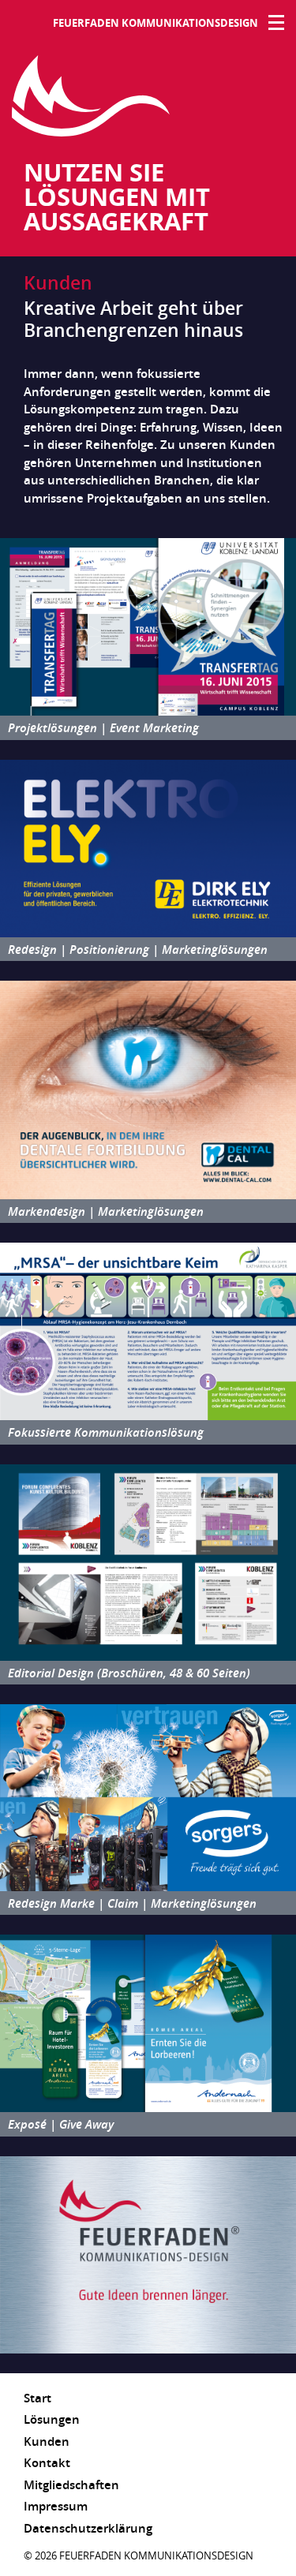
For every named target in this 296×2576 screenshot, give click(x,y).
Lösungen (52, 2419)
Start (37, 2398)
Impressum (56, 2506)
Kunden (47, 2441)
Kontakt (47, 2462)
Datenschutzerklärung (88, 2528)
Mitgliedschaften (71, 2484)
